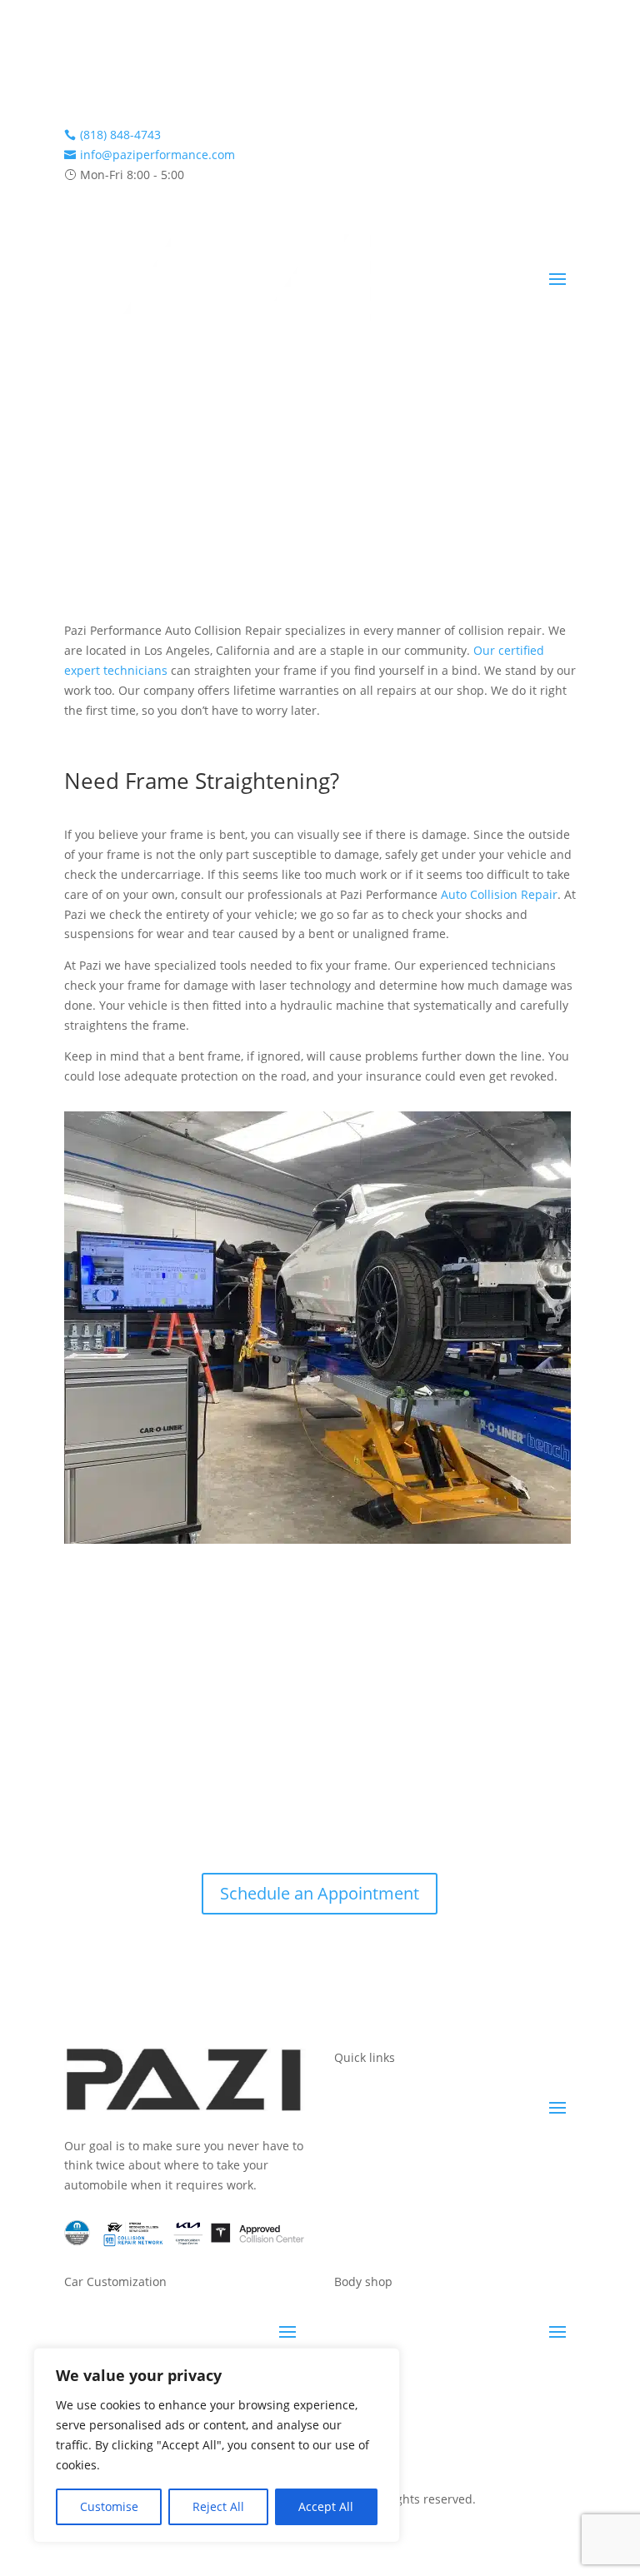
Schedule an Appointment (320, 1893)
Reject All (218, 2506)
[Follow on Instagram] (77, 80)
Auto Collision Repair (499, 894)
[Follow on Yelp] (111, 80)
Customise (109, 2506)
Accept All (326, 2506)
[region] (217, 2445)
